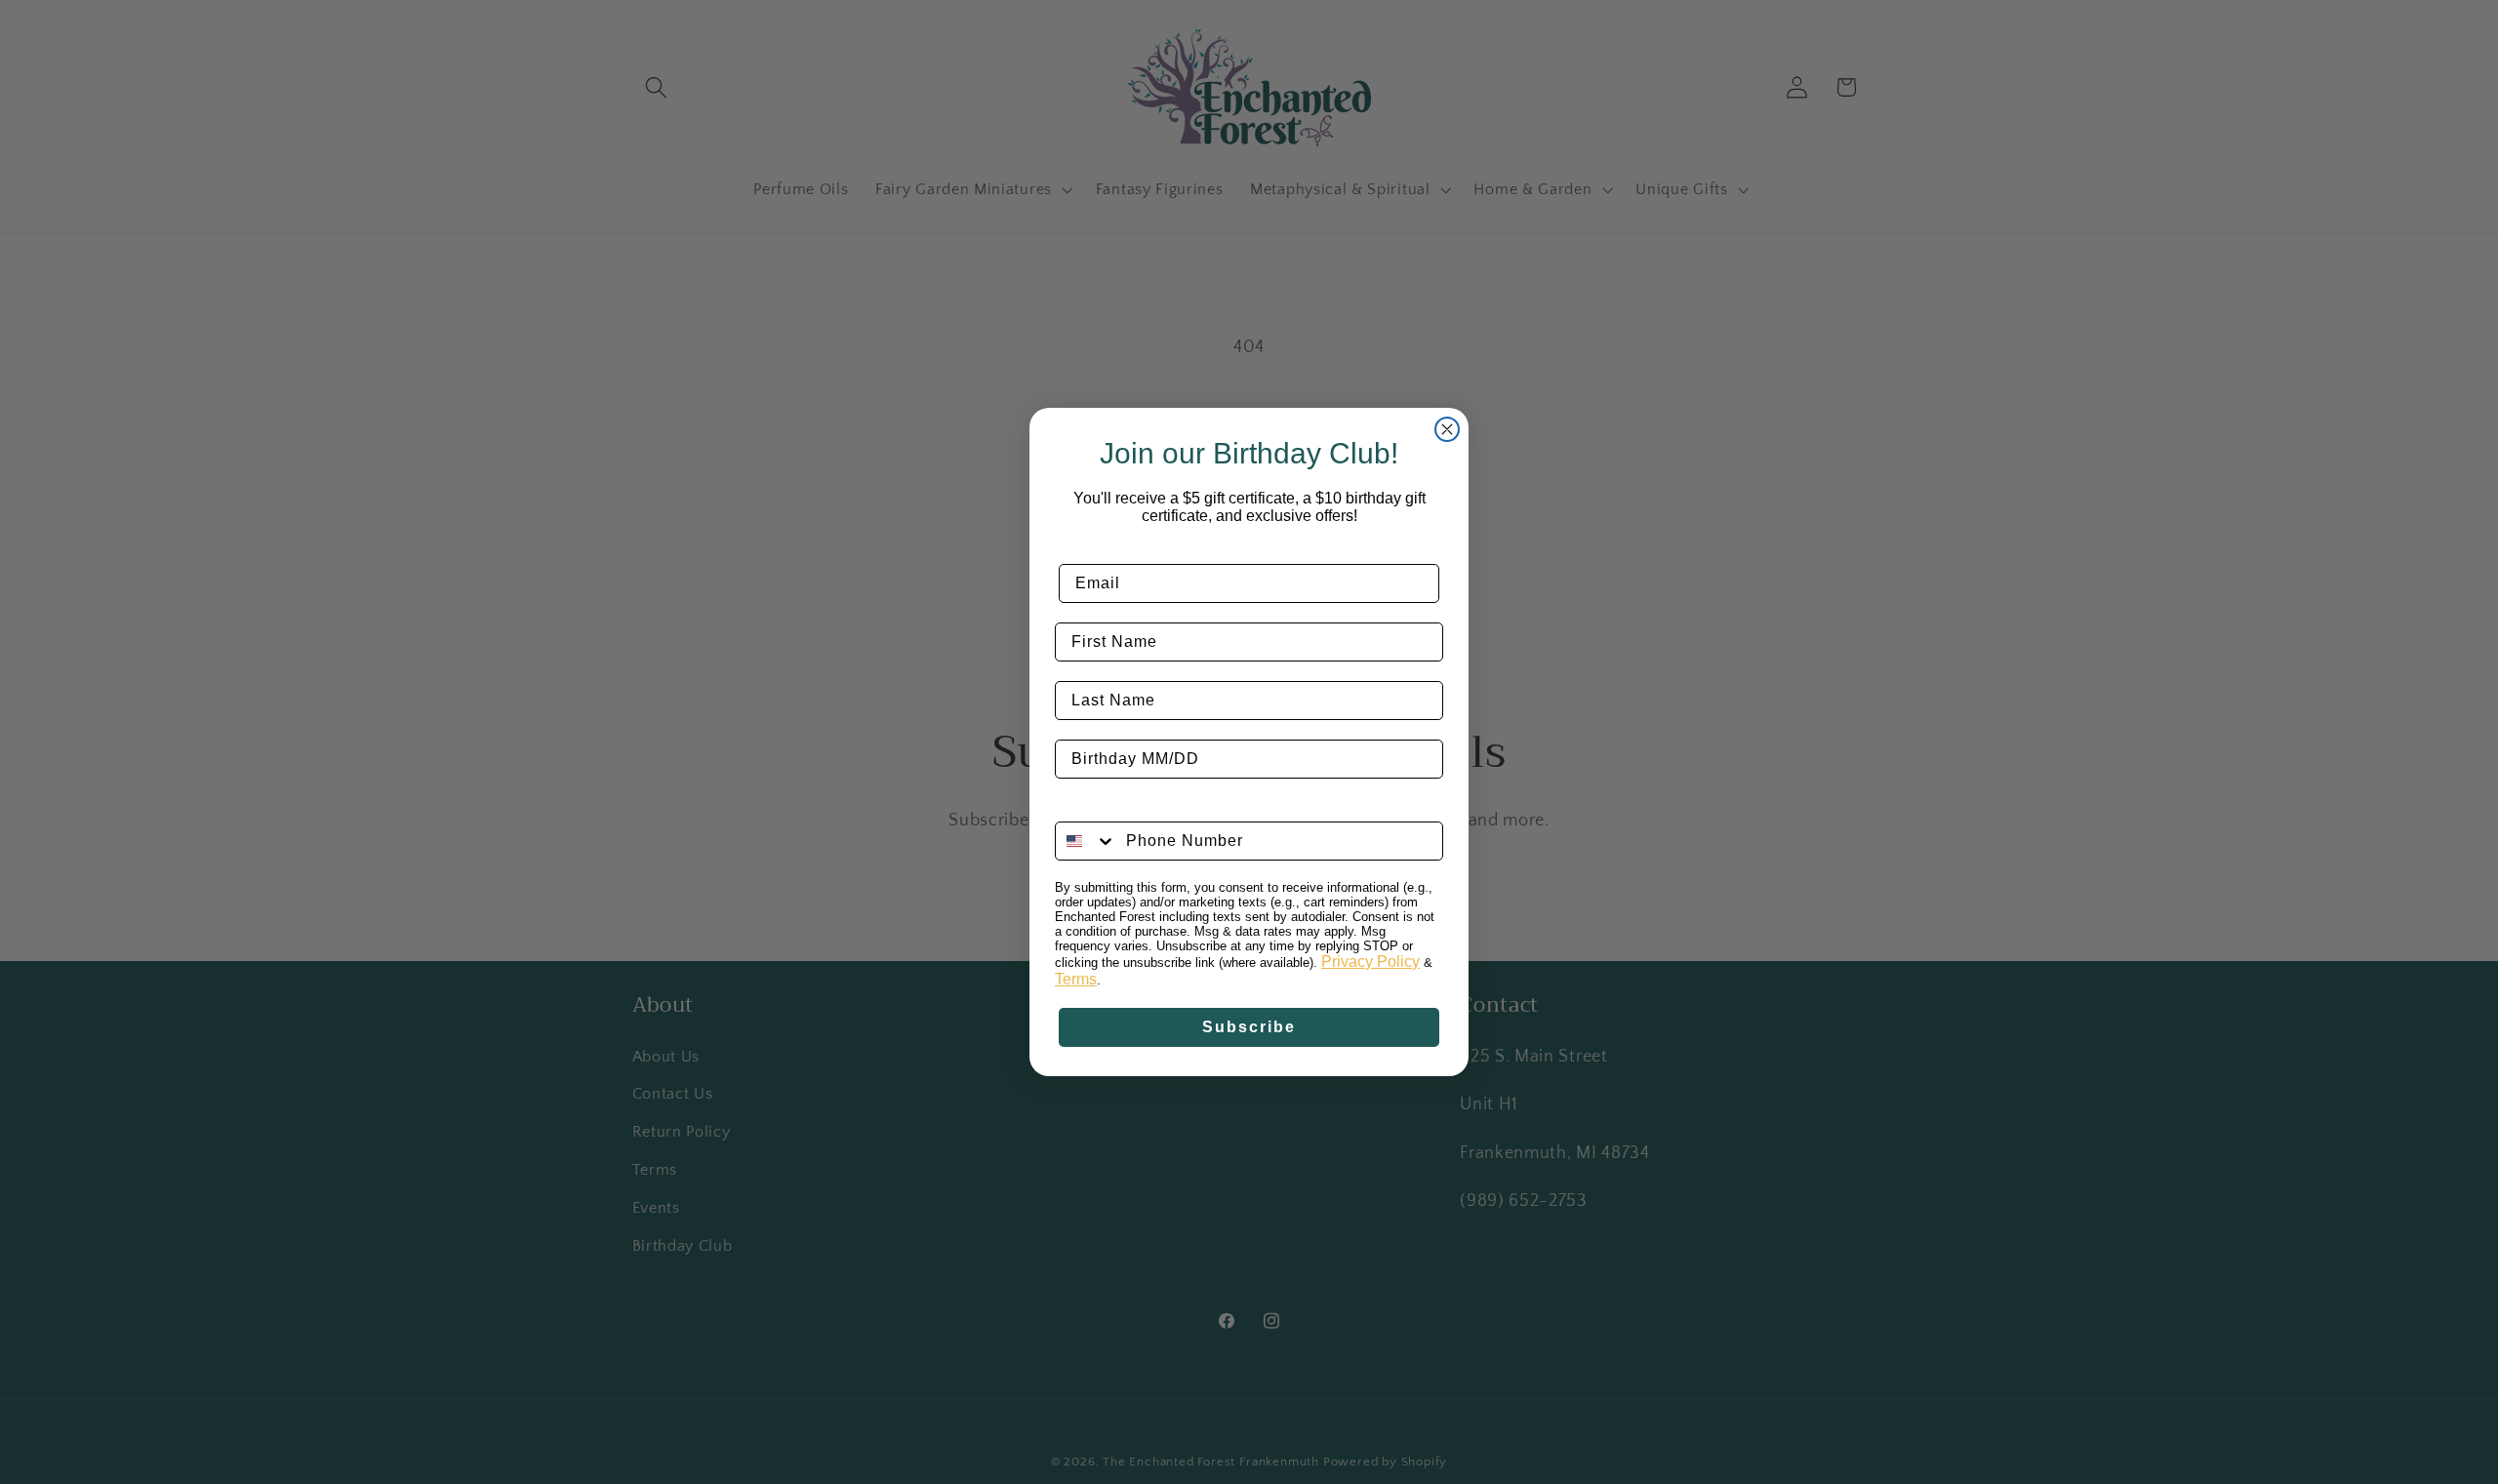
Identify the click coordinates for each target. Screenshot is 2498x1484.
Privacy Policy (1370, 962)
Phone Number (1117, 806)
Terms (1076, 979)
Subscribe (1249, 1027)
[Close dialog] (1447, 429)
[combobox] (1086, 841)
